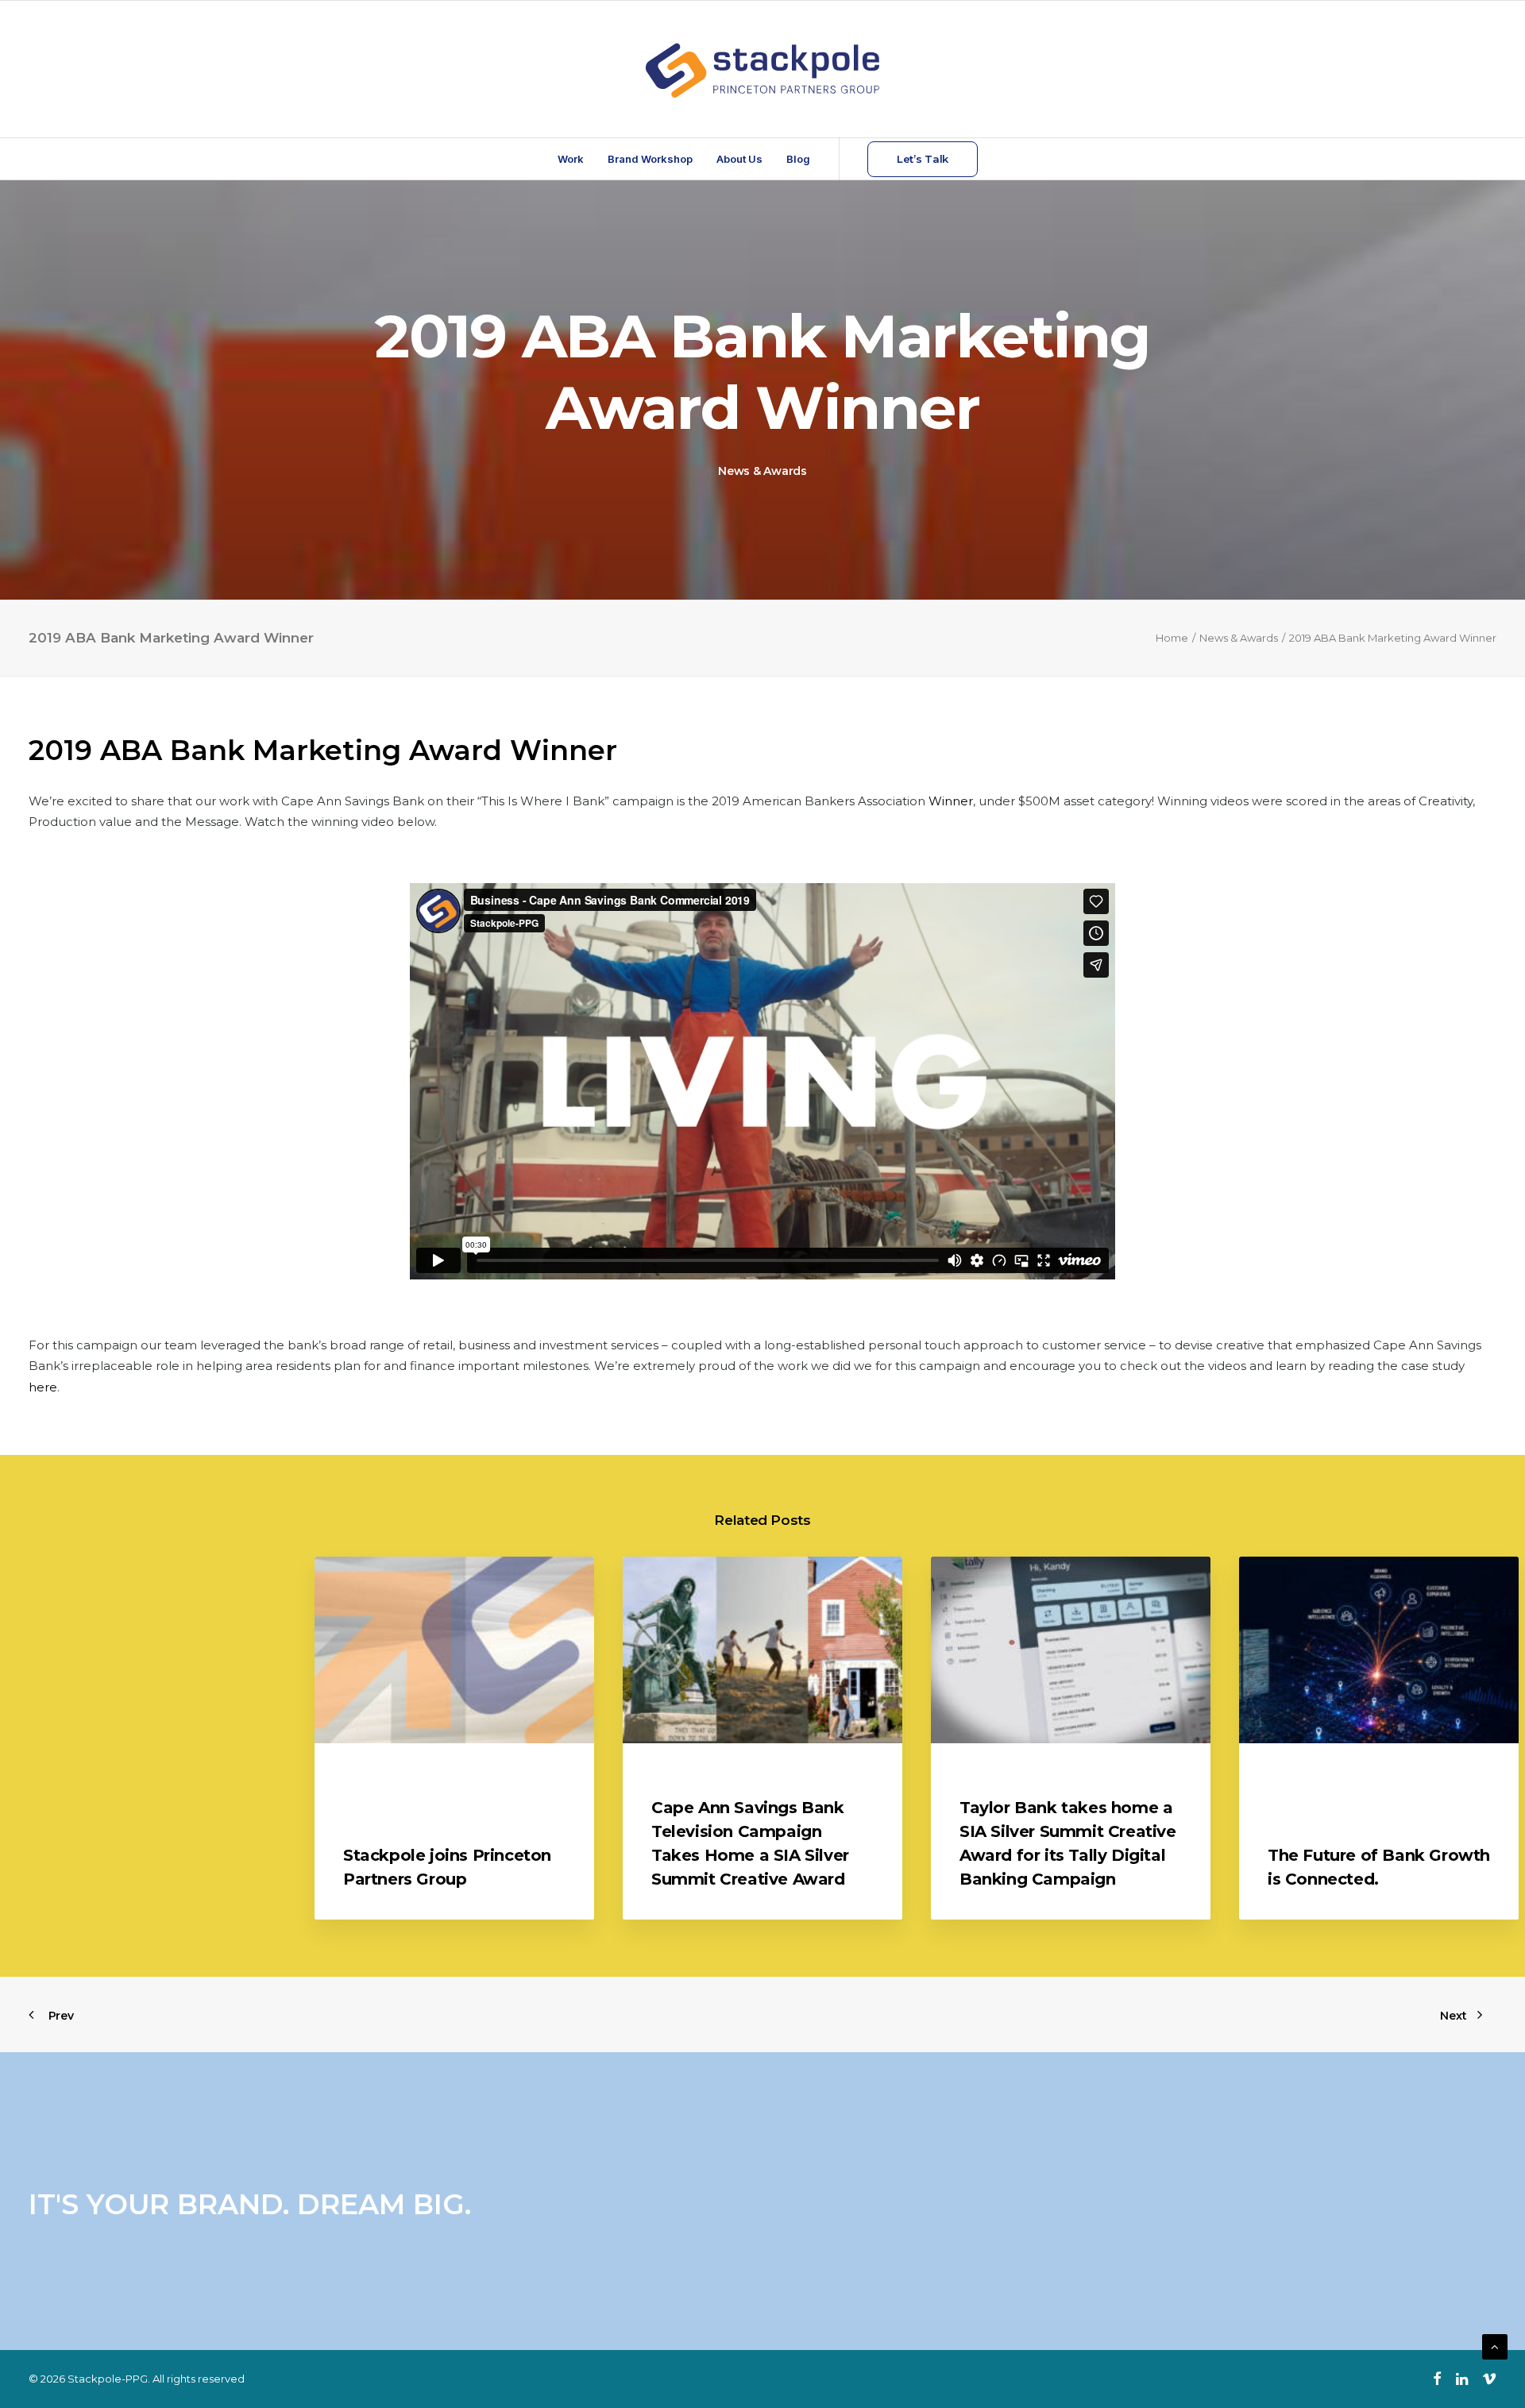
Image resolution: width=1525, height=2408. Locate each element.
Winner (951, 801)
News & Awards (762, 471)
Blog (798, 159)
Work (571, 159)
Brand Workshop (650, 159)
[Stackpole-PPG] (762, 69)
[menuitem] (571, 159)
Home (1172, 638)
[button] (454, 1650)
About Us (739, 159)
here (43, 1387)
